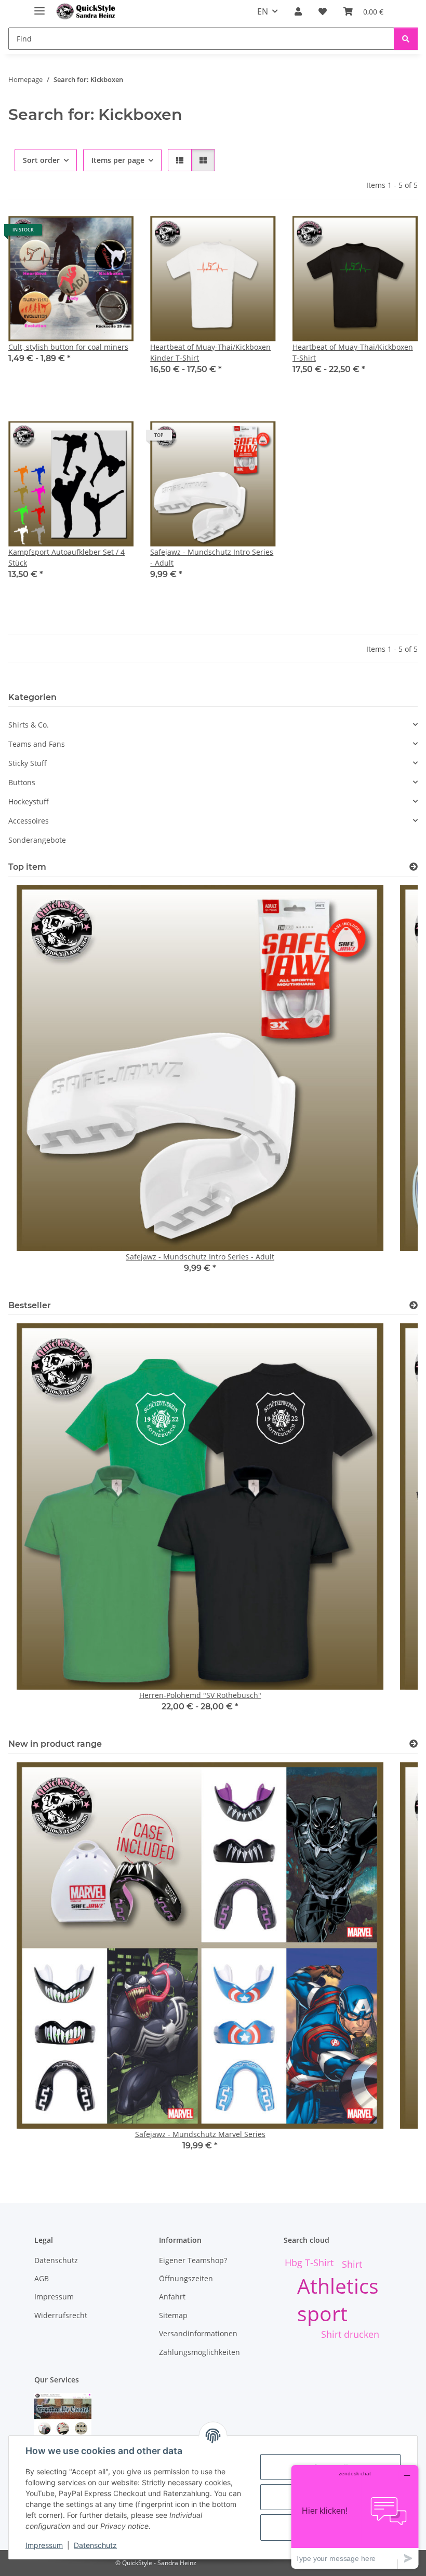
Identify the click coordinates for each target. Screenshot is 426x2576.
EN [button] (263, 11)
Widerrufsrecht (61, 2315)
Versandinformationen (198, 2333)
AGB (42, 2278)
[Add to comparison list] (89, 234)
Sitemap (173, 2315)
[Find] (406, 39)
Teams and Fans (37, 744)
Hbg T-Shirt (309, 2263)
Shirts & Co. (29, 725)
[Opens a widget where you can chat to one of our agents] (355, 2517)
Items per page (118, 160)
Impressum (44, 2545)
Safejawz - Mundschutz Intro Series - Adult (212, 557)
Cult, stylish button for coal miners (68, 347)
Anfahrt (172, 2297)
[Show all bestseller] (414, 1305)
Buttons (22, 782)
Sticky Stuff (28, 763)
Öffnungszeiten (186, 2278)
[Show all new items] (414, 1744)
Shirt (352, 2264)
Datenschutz (95, 2545)
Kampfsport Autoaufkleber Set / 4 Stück (66, 557)
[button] (298, 11)
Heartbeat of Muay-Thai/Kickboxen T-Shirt (353, 352)
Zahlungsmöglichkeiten (199, 2352)
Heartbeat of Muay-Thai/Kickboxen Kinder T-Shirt (210, 352)
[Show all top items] (414, 867)
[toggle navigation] (39, 6)
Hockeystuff (29, 801)
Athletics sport (338, 2299)
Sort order (41, 160)
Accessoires (29, 821)
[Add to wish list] (116, 234)
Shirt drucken (350, 2334)
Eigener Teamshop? (193, 2260)
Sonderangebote (37, 840)
